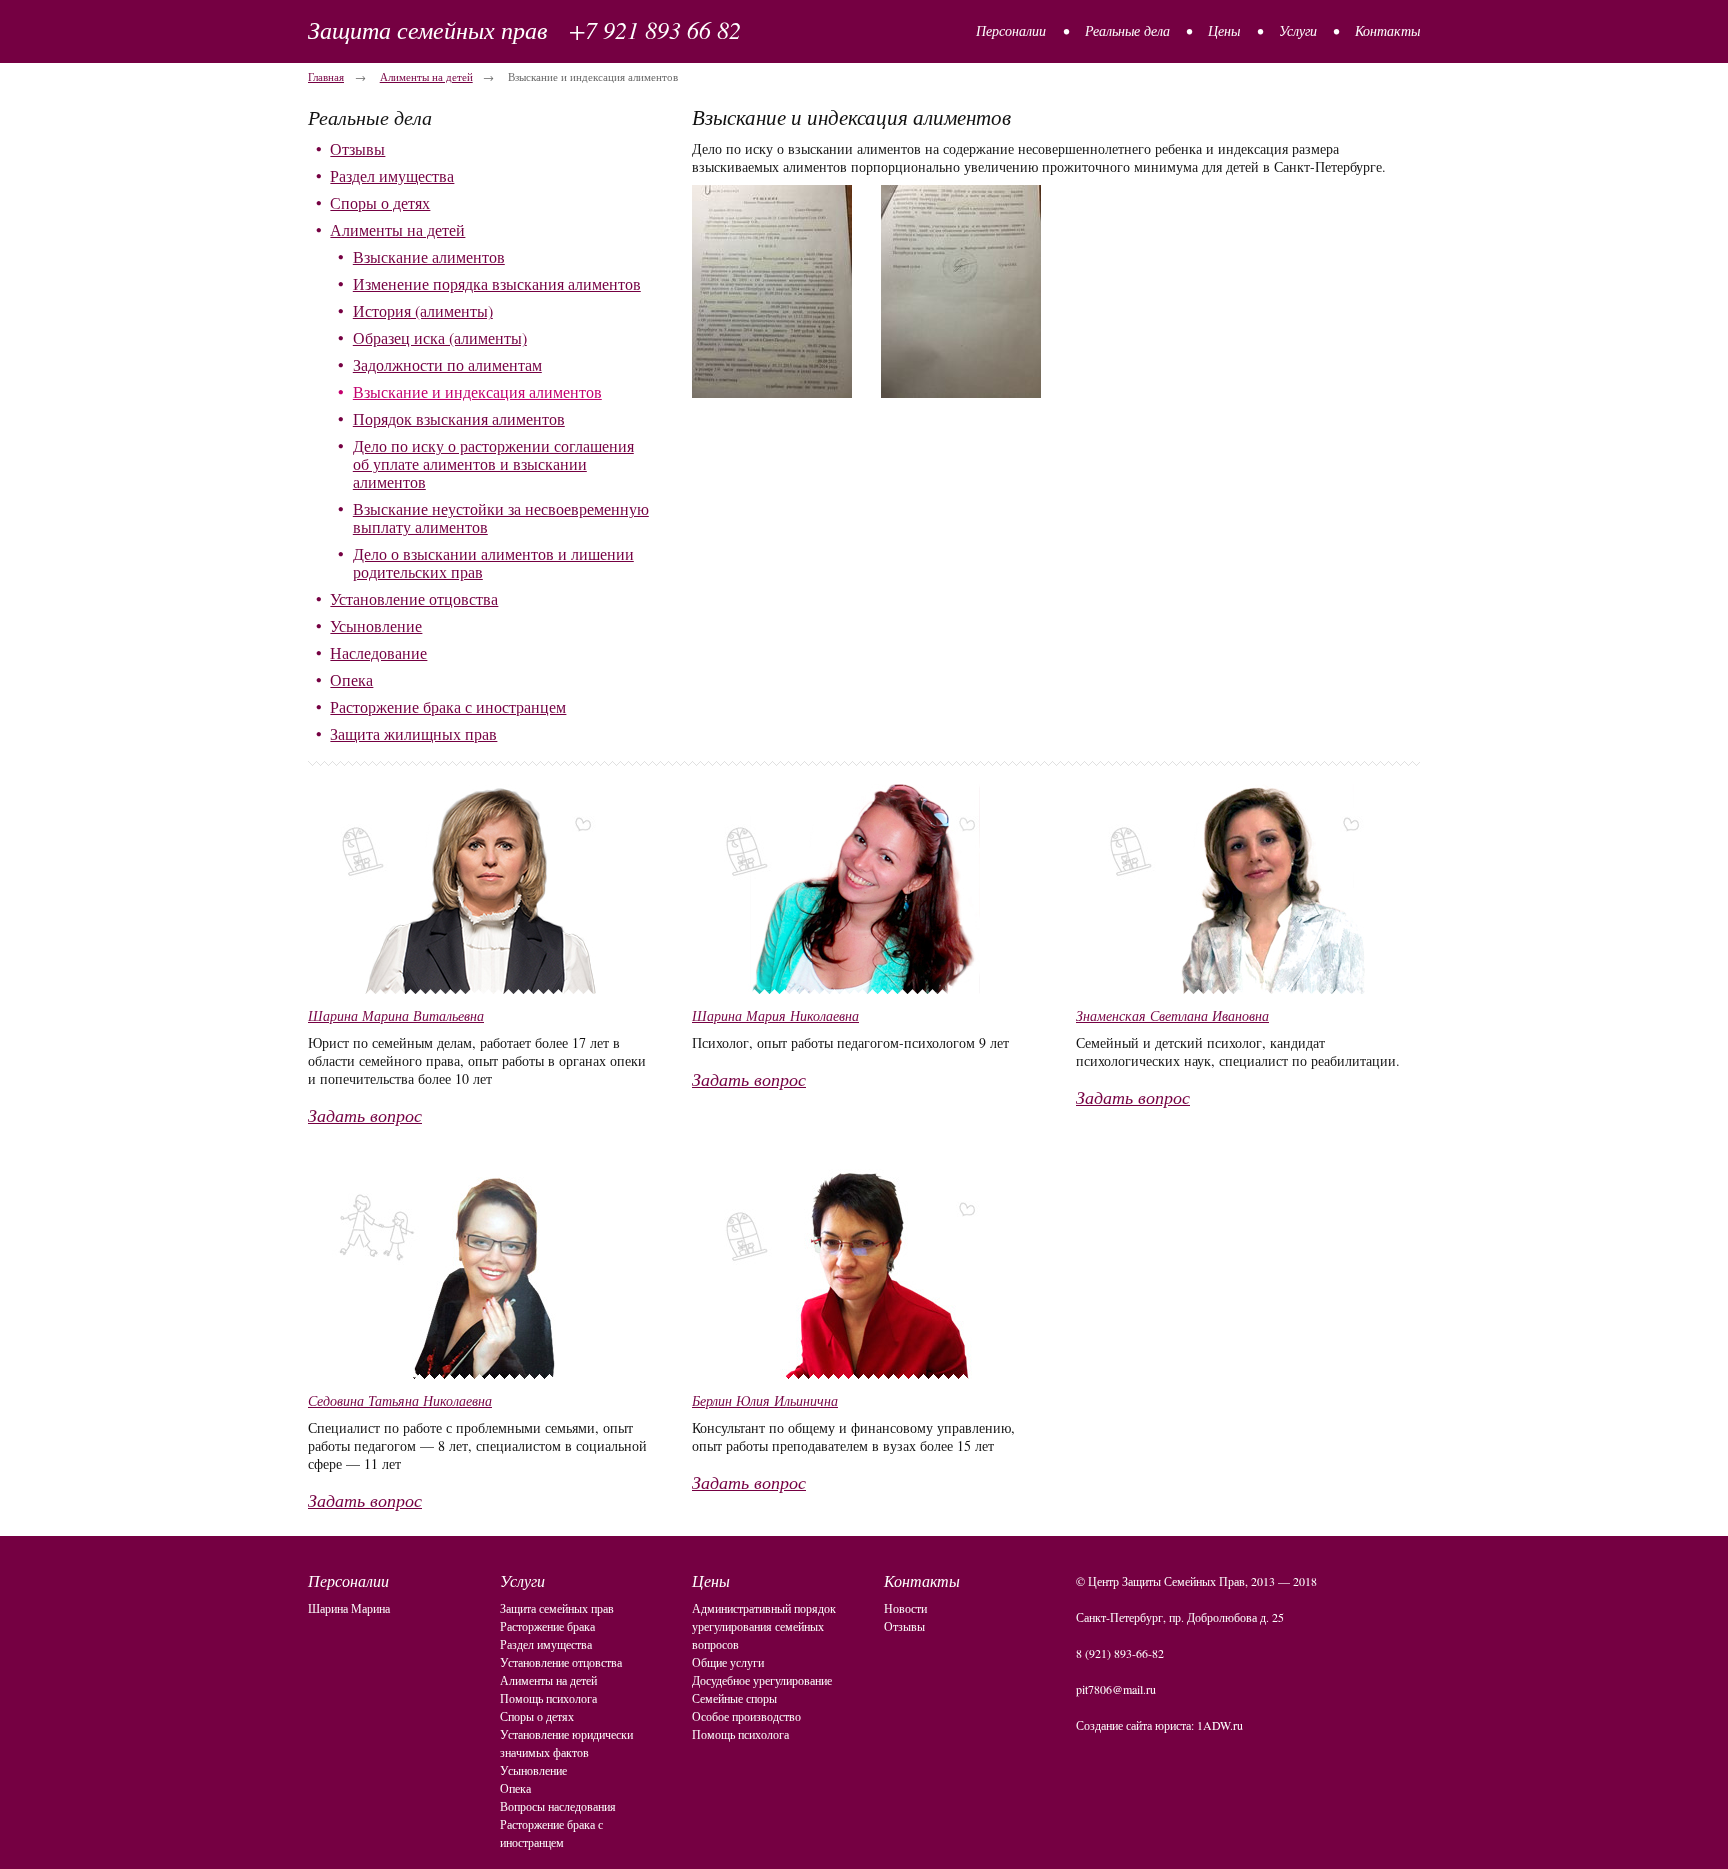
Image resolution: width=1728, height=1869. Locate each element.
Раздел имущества (392, 175)
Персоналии (1011, 30)
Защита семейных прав (557, 1608)
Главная (326, 76)
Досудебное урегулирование (762, 1680)
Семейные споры (734, 1698)
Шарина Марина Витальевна (396, 1015)
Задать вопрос (365, 1115)
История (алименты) (423, 310)
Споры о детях (380, 202)
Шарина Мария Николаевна (775, 1015)
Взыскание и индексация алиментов (477, 391)
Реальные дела (1127, 30)
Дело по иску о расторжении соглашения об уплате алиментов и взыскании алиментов (493, 463)
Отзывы (357, 148)
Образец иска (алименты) (440, 337)
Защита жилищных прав (413, 733)
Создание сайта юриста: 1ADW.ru (1159, 1725)
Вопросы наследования (558, 1806)
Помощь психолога (548, 1698)
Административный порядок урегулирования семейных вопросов (764, 1626)
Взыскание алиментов (429, 256)
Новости (905, 1608)
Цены (1224, 30)
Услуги (1298, 30)
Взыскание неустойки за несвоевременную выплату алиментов (501, 517)
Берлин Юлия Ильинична (765, 1400)
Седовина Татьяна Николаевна (400, 1400)
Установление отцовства (414, 598)
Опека (351, 679)
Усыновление (376, 625)
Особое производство (746, 1716)
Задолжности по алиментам (447, 364)
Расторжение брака (547, 1626)
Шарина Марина (349, 1608)
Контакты (1387, 30)
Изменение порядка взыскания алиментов (497, 283)
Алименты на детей (426, 76)
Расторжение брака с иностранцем (448, 706)
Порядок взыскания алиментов (459, 418)
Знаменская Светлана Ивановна (1172, 1015)
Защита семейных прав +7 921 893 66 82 (524, 29)
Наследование (378, 652)
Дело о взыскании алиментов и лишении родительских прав (493, 562)
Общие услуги (728, 1662)
